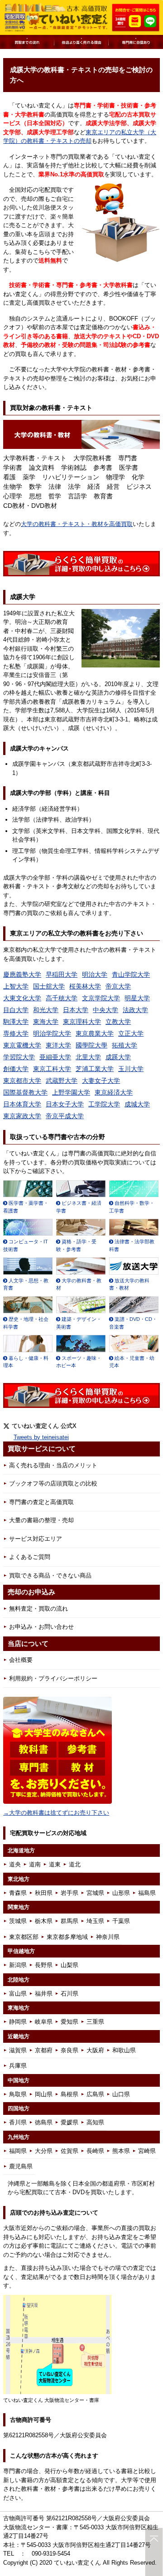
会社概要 (21, 1660)
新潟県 (18, 1965)
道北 (75, 1864)
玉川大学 (131, 1069)
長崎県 (95, 2151)
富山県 (18, 1994)
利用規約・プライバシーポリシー (53, 1678)
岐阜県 (44, 2022)
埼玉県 (95, 1921)
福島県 (147, 1893)
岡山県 (44, 2094)
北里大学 (88, 1057)
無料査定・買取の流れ (38, 1609)
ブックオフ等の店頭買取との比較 (53, 1483)
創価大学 (16, 1069)
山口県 (121, 2094)
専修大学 (16, 1033)
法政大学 (135, 1010)
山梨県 (70, 1965)
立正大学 (131, 1033)
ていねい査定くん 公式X (44, 1426)
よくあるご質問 (30, 1557)
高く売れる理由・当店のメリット (53, 1465)
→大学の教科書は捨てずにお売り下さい (56, 1813)
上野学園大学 (71, 1092)
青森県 (18, 1893)
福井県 (44, 1994)
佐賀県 (70, 2151)
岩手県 (70, 1893)
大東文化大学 (22, 998)
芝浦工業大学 (95, 1069)
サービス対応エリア (36, 1539)
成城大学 (137, 1104)
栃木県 (44, 1921)
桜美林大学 (85, 986)
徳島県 (44, 2122)
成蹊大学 (118, 1057)
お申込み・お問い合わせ (41, 1627)
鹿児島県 (21, 2166)
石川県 (70, 1994)
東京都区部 (24, 1937)
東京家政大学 (22, 1116)
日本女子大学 (65, 1104)
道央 (15, 1864)
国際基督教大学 (25, 1092)
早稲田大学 (62, 974)
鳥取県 (18, 2094)
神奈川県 (108, 1937)
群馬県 (70, 1921)
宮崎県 (147, 2151)
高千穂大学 (62, 998)
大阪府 (95, 2050)
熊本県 (121, 2151)
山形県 (121, 1893)
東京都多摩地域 (67, 1937)
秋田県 (44, 1893)
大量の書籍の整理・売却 (41, 1520)
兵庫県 (18, 2066)
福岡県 (18, 2151)
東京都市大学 (22, 1081)
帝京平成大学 (65, 1116)
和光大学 (46, 1010)
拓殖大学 (125, 1045)
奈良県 (70, 2050)
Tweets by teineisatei (41, 1437)
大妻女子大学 (101, 1081)
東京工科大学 (52, 1069)
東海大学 (46, 1022)
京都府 (44, 2050)
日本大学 (76, 1010)
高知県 (95, 2122)
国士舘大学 (49, 986)
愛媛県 (70, 2122)
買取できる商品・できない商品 (50, 1575)
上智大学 (16, 986)
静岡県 (18, 2022)
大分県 (44, 2151)
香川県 (18, 2122)
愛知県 (70, 2022)
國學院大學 (91, 1045)
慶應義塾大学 (22, 974)
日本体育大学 (22, 1104)
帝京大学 (118, 986)
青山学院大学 (131, 974)
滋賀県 (18, 2050)
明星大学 (137, 998)
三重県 (95, 2022)
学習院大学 (19, 1057)
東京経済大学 (114, 1092)
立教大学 (118, 1022)
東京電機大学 (22, 1045)
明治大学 (95, 974)
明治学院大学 (52, 1033)
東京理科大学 (82, 1022)
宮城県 (95, 1893)
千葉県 (121, 1921)
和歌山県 (124, 2050)
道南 (35, 1864)
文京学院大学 (101, 998)
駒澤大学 (16, 1022)
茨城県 (18, 1921)
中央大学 (105, 1010)
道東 (55, 1864)
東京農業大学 (95, 1033)
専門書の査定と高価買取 (41, 1502)
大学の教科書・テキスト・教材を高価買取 (77, 524)
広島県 (95, 2094)
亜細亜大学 (55, 1057)
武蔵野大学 (62, 1081)
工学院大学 (104, 1104)
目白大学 (16, 1010)
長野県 (44, 1965)
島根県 (70, 2094)
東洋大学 (58, 1045)
